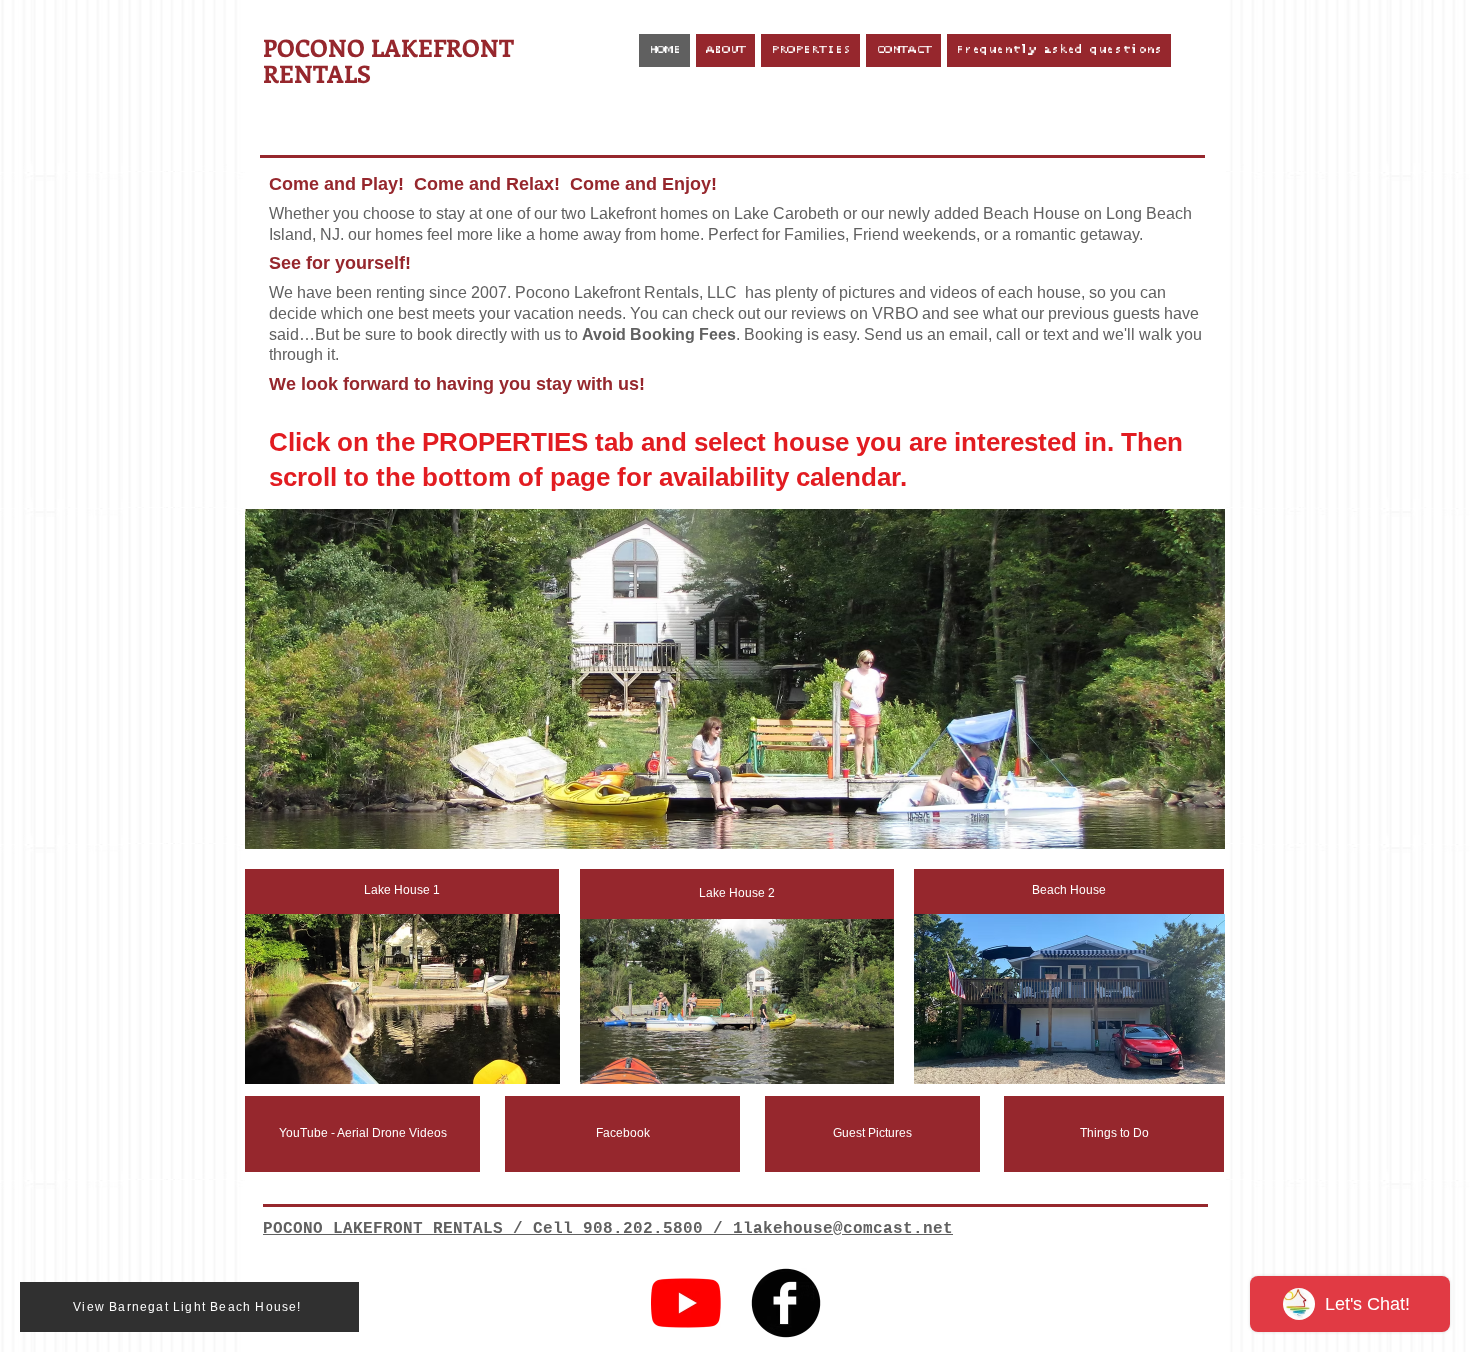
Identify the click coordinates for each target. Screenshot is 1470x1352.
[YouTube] (686, 1303)
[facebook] (786, 1303)
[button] (735, 679)
